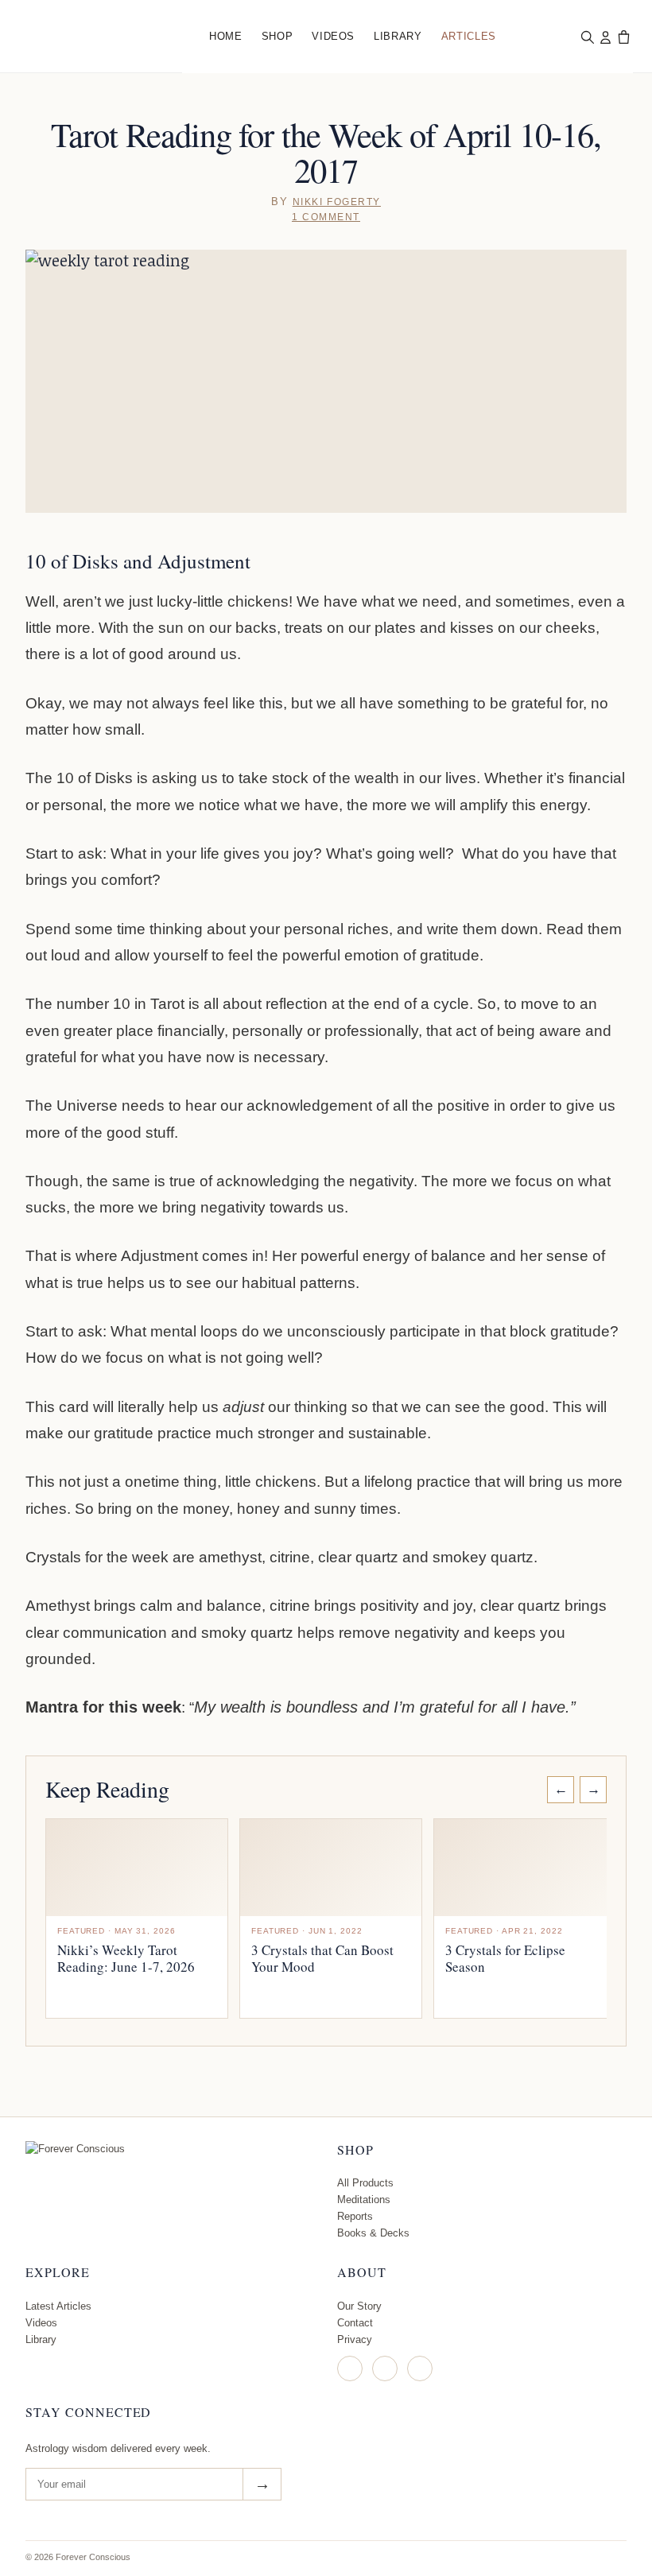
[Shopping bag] (623, 37)
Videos (333, 36)
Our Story (359, 2306)
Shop (277, 36)
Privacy (355, 2339)
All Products (365, 2183)
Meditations (364, 2200)
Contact (355, 2323)
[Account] (605, 37)
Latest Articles (58, 2306)
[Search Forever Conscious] (587, 37)
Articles (469, 36)
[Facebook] (385, 2368)
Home (226, 36)
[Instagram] (350, 2368)
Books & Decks (373, 2233)
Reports (355, 2216)
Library (398, 36)
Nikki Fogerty (337, 202)
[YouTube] (420, 2368)
